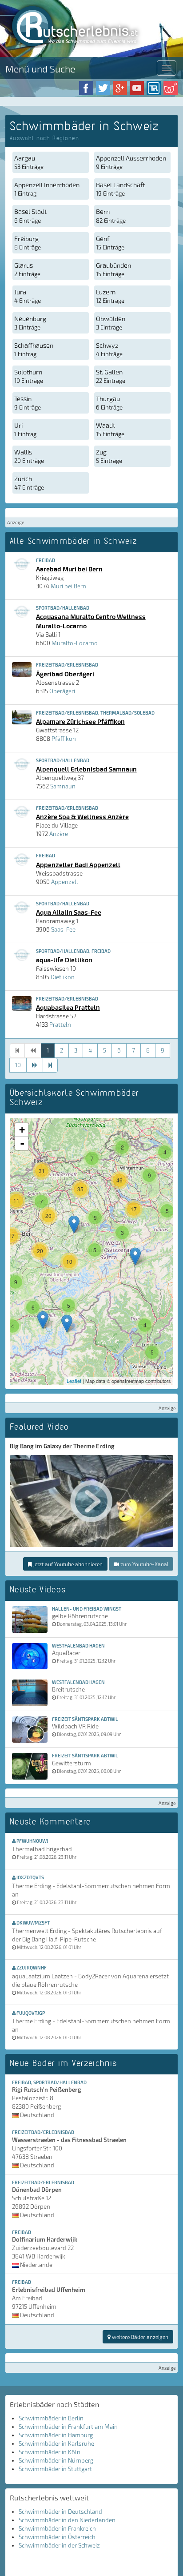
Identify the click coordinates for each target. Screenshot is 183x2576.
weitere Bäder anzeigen (139, 2337)
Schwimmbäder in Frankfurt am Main (68, 2427)
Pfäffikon (64, 739)
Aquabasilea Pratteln (68, 1007)
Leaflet (74, 1381)
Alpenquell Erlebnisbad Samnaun (86, 769)
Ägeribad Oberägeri (65, 674)
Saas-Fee (63, 929)
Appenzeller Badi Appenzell (78, 864)
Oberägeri (62, 691)
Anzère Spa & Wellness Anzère (82, 816)
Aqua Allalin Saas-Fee (69, 912)
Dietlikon (63, 977)
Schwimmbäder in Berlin (51, 2418)
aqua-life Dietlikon (64, 960)
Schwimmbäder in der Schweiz (59, 2545)
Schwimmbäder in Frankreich (57, 2528)
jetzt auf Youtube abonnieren (67, 1564)
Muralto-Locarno (75, 643)
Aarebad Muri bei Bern (69, 569)
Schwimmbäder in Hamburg (56, 2435)
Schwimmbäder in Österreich (57, 2537)
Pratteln (60, 1025)
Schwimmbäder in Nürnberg (56, 2460)
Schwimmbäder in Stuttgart (55, 2469)
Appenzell (65, 882)
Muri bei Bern (68, 586)
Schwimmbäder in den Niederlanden (67, 2520)
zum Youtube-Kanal (144, 1564)
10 (18, 1065)
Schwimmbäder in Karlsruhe (56, 2443)
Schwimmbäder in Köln (50, 2452)
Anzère (59, 834)
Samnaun (63, 786)
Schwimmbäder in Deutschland (60, 2512)
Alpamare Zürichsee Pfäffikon (80, 721)
